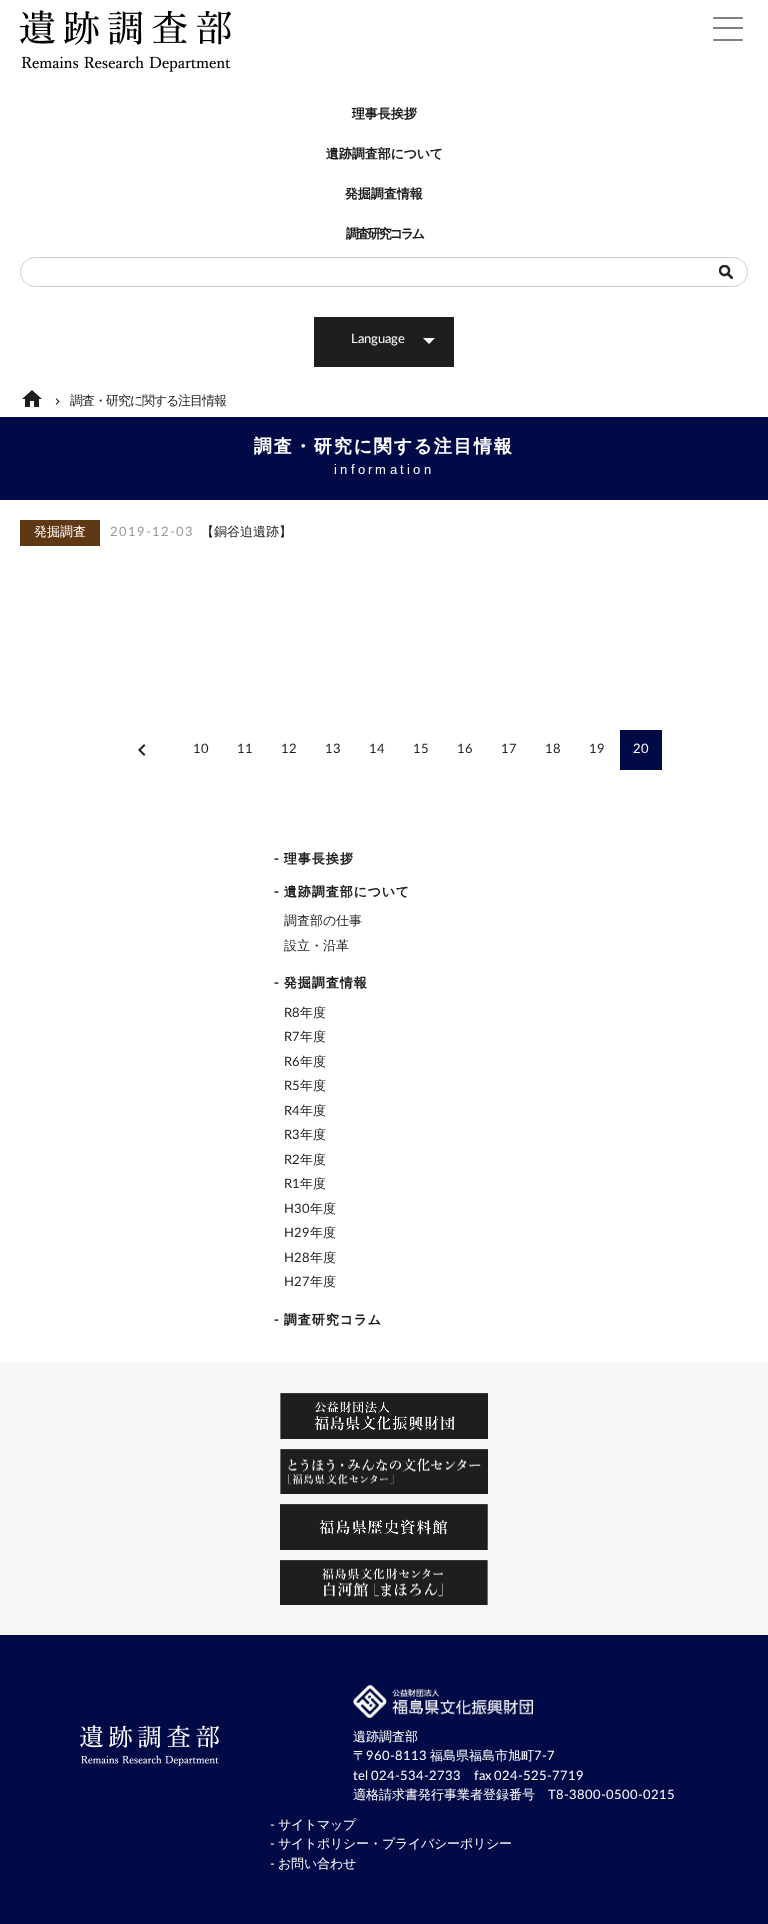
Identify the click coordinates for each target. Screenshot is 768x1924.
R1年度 (305, 1184)
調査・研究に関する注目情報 (148, 401)
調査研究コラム (384, 234)
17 (509, 749)
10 (201, 749)
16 (465, 749)
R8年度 (305, 1013)
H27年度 (310, 1282)
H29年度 (310, 1233)
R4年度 (305, 1111)
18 (553, 749)
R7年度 (305, 1037)
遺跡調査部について (384, 154)
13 (333, 749)
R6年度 (305, 1062)
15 (421, 749)
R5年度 (305, 1086)
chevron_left (142, 750)
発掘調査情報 (384, 194)
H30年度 (310, 1209)
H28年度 (310, 1258)
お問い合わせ (317, 1864)
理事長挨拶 (384, 114)
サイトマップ (317, 1825)
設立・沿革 (316, 946)
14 (377, 749)
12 (289, 749)
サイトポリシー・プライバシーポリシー (395, 1844)
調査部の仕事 (323, 921)
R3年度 (305, 1135)
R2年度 (305, 1160)
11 (245, 749)
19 (597, 749)
